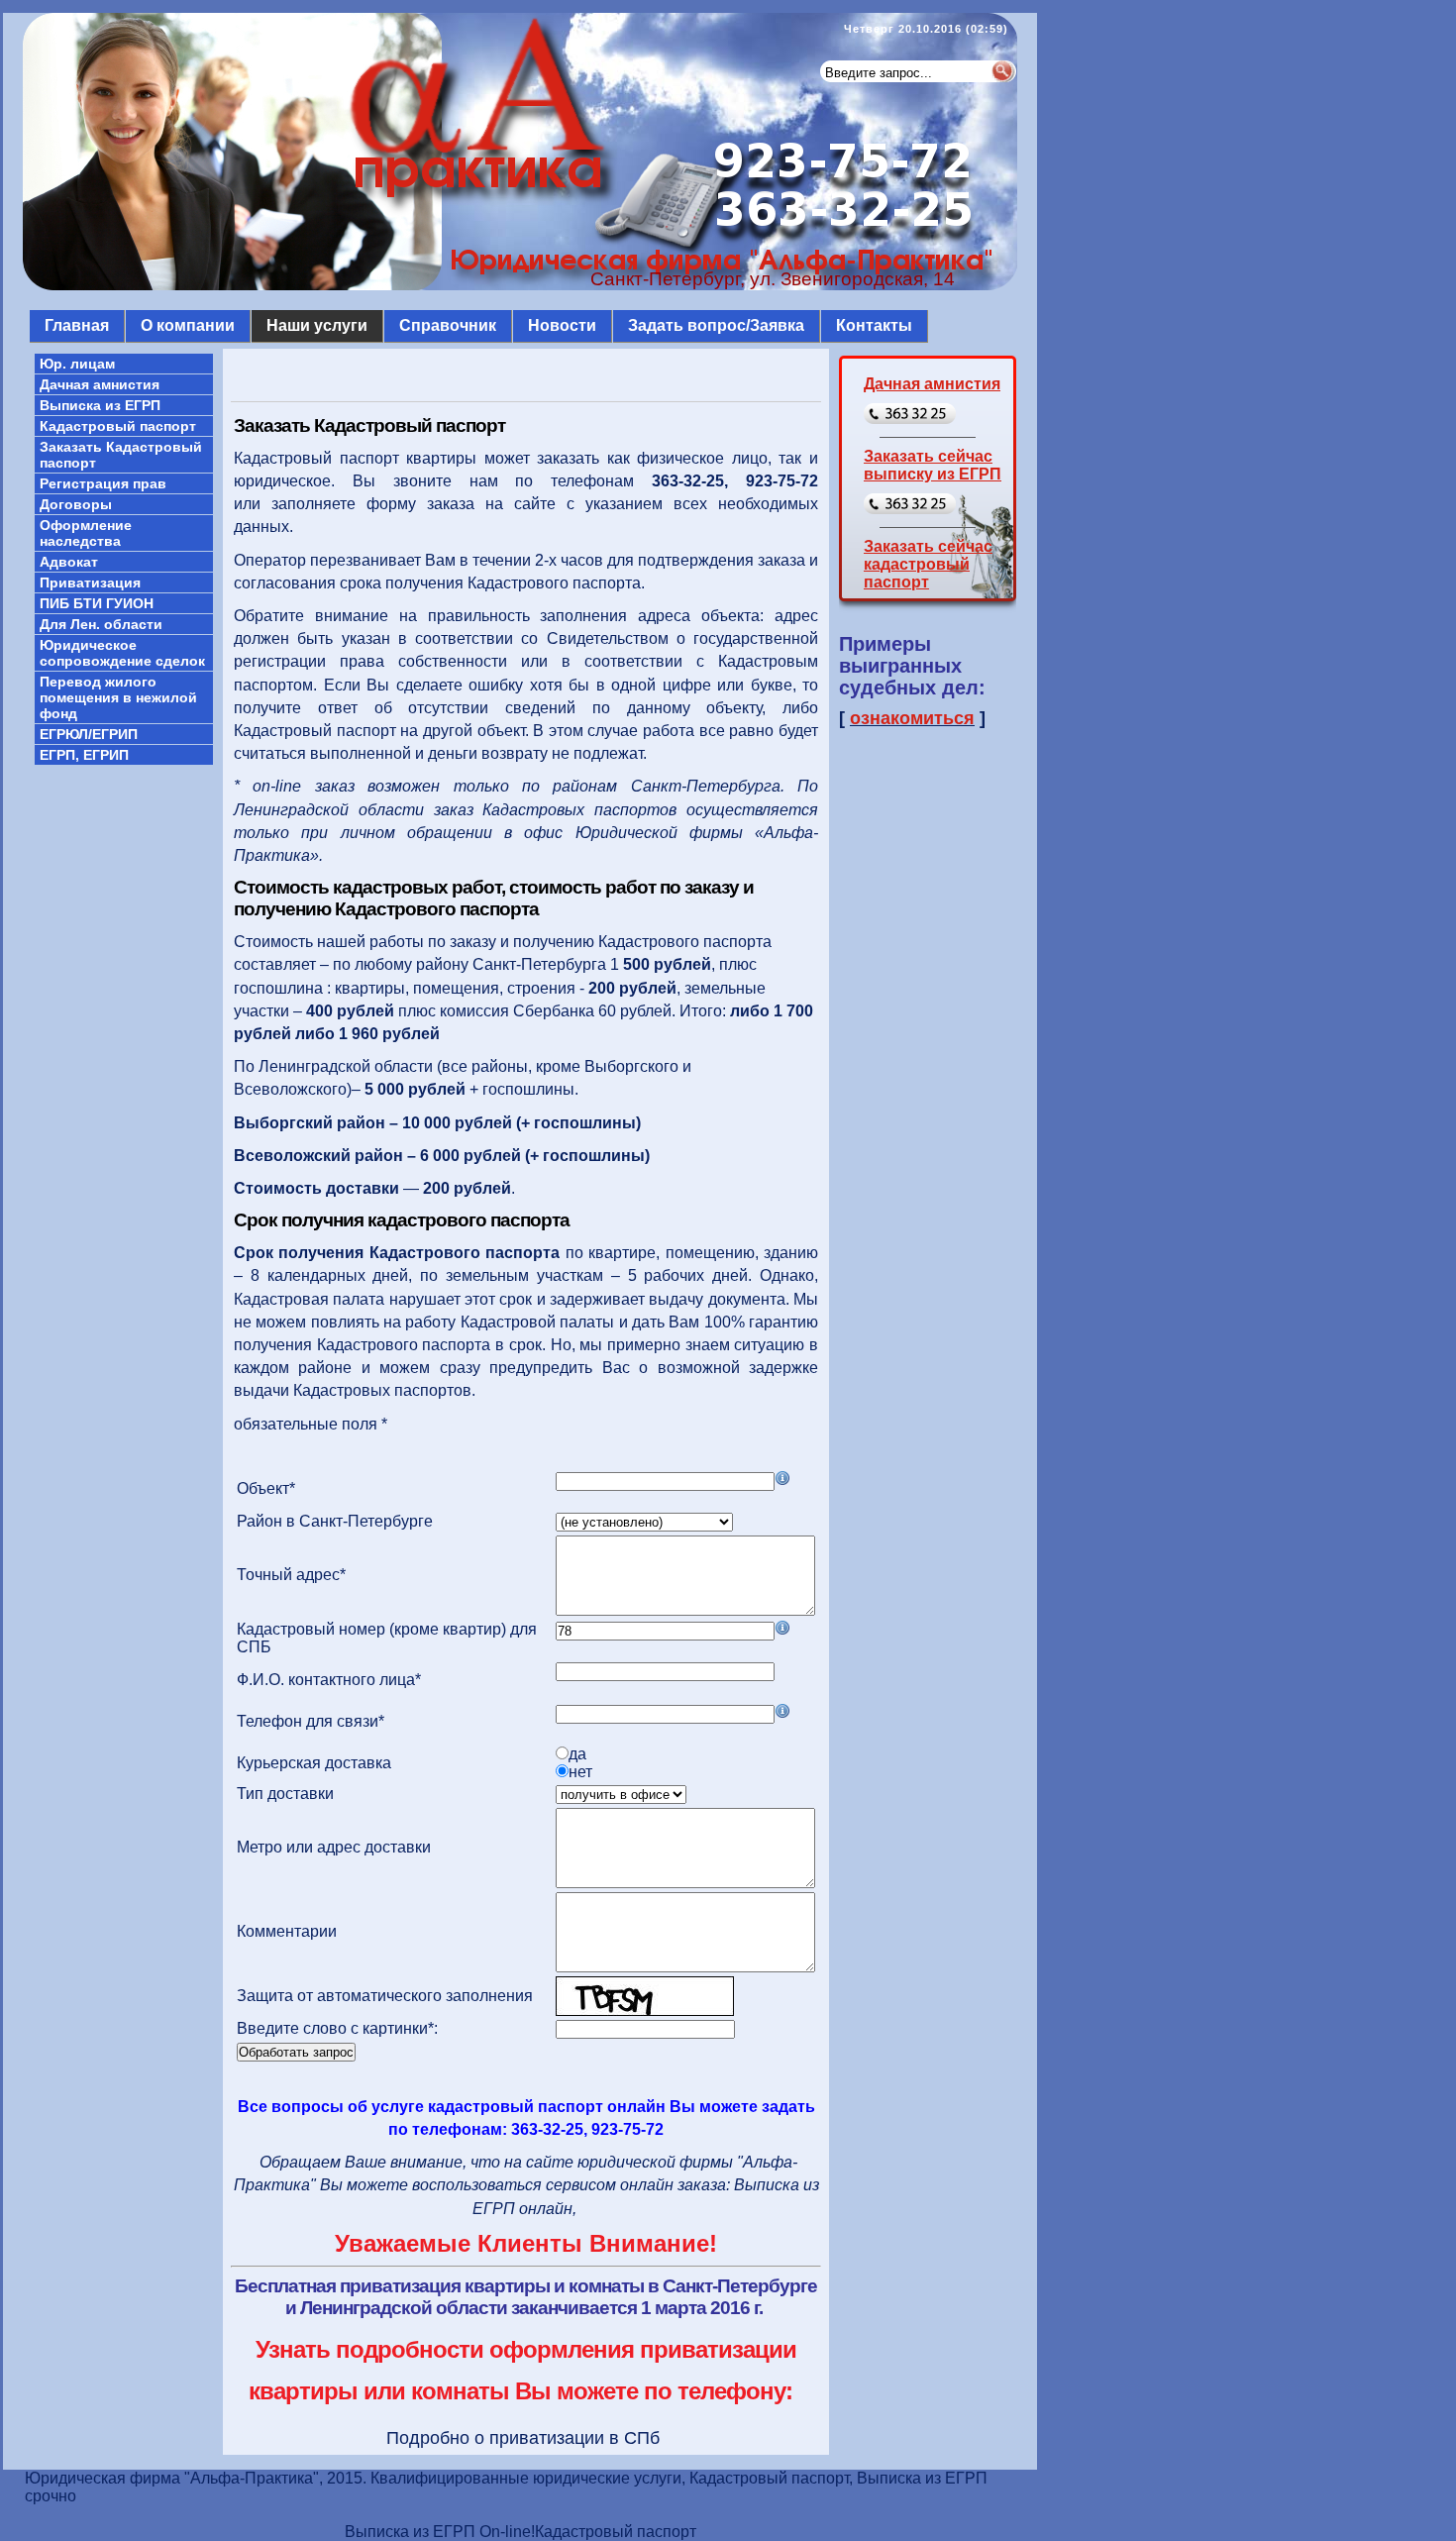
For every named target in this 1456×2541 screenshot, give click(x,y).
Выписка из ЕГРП (100, 405)
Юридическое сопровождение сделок (122, 653)
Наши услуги (317, 325)
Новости (562, 325)
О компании (188, 325)
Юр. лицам (77, 364)
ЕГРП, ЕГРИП (84, 755)
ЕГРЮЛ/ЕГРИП (89, 734)
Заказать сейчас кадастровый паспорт (928, 564)
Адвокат (69, 562)
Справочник (448, 325)
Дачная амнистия (100, 384)
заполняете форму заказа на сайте (414, 504)
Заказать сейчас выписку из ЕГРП (933, 465)
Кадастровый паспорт (118, 426)
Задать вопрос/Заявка (716, 325)
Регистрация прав (103, 483)
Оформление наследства (86, 533)
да (577, 1754)
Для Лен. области (101, 624)
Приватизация (90, 582)
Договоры (76, 504)
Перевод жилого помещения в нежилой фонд (118, 697)
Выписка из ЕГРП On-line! (440, 2532)
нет (580, 1772)
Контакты (874, 325)
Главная (77, 325)
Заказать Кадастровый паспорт (121, 455)
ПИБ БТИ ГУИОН (97, 603)
